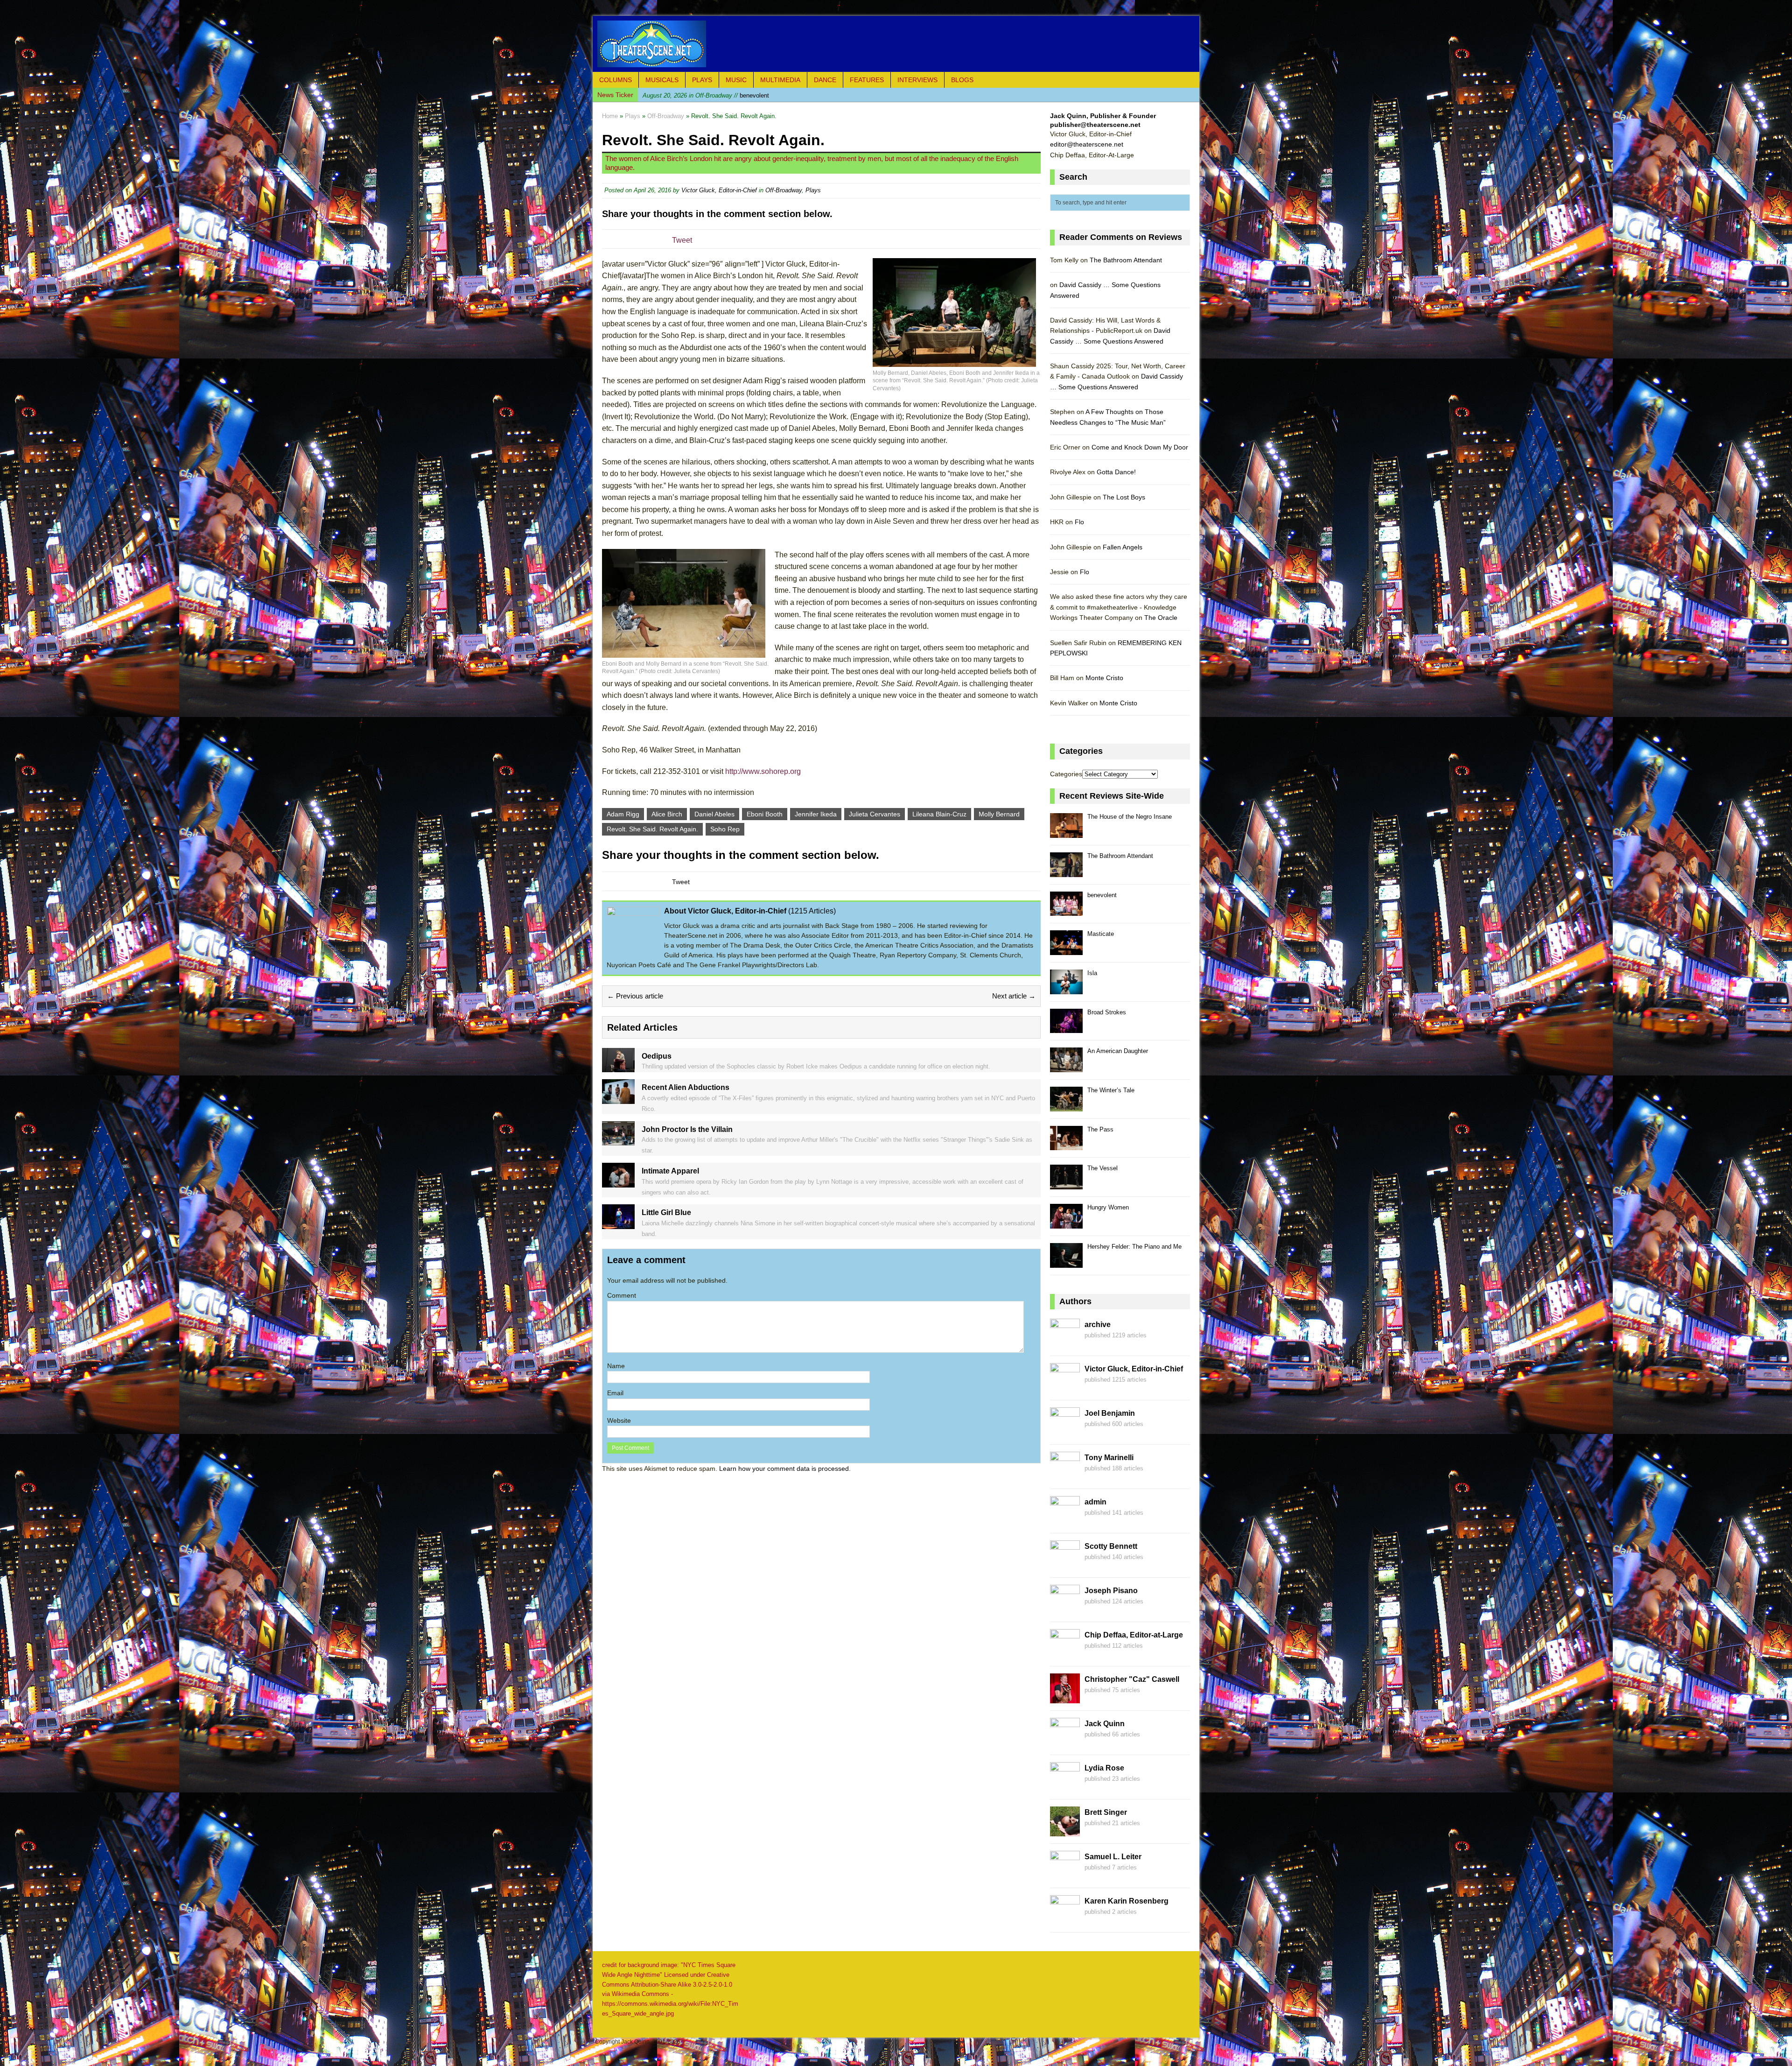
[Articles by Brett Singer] (1065, 1831)
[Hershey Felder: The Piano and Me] (1066, 1262)
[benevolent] (1066, 911)
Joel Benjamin (1110, 1413)
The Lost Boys (1124, 497)
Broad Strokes (1107, 1012)
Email (615, 1393)
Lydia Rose (1104, 1768)
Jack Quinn (1105, 1724)
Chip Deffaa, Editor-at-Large (1134, 1635)
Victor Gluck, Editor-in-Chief (719, 190)
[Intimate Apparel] (618, 1182)
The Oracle (1161, 618)
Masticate (704, 95)
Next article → (1014, 996)
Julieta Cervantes (875, 814)
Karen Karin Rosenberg (1127, 1901)
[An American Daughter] (1066, 1067)
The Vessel (1102, 1168)
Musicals (662, 80)
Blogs (962, 80)
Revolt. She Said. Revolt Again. (652, 829)
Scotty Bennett (1111, 1546)
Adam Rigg (623, 814)
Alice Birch (667, 814)
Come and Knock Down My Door (1140, 447)
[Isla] (1066, 989)
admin (1095, 1502)
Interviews (917, 80)
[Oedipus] (618, 1067)
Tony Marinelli (1109, 1458)
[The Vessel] (1066, 1184)
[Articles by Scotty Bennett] (1065, 1565)
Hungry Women (1108, 1207)
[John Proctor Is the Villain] (618, 1140)
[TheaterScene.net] (896, 44)
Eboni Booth (765, 814)
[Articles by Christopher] (1065, 1698)
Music (736, 80)
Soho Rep (725, 829)
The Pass (1100, 1129)
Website (619, 1420)
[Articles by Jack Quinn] (1065, 1743)
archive (1098, 1325)
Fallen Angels (1123, 547)
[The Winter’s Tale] (1066, 1106)
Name (616, 1366)
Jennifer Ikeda (816, 814)
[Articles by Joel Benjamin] (1065, 1432)
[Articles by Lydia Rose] (1065, 1787)
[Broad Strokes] (1066, 1028)
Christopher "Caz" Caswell (1132, 1679)
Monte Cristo (1104, 678)
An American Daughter (1118, 1051)
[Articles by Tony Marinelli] (1065, 1476)
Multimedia (780, 80)
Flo (1079, 522)
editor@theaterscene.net (1087, 144)
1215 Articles (812, 911)
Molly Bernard (999, 814)
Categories (1066, 774)
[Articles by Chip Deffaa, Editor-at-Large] (1065, 1654)
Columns (616, 80)
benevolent (1102, 895)
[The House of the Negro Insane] (1066, 833)
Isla (1092, 973)
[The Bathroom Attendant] (1066, 872)
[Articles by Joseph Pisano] (1065, 1609)
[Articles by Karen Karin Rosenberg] (1065, 1920)
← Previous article (635, 996)
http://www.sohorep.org (763, 771)
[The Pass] (1066, 1145)
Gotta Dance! (1116, 472)
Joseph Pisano (1111, 1591)
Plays (702, 80)
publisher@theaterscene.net (1095, 125)
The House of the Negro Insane (1130, 817)
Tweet (682, 240)
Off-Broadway (784, 190)
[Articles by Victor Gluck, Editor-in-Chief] (1065, 1388)
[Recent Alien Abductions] (618, 1099)
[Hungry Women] (1066, 1223)
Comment (622, 1295)
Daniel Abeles (714, 814)
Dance (825, 80)
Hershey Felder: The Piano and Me (1134, 1247)
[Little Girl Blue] (618, 1224)
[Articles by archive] (1065, 1343)
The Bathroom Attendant (1126, 260)
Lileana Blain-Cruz (939, 814)
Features (867, 80)
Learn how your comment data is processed (784, 1469)
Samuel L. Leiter (1113, 1857)
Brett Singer (1106, 1812)
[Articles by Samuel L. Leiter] (1065, 1876)
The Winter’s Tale (1111, 1090)
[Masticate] (1066, 950)
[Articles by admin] (1065, 1521)
